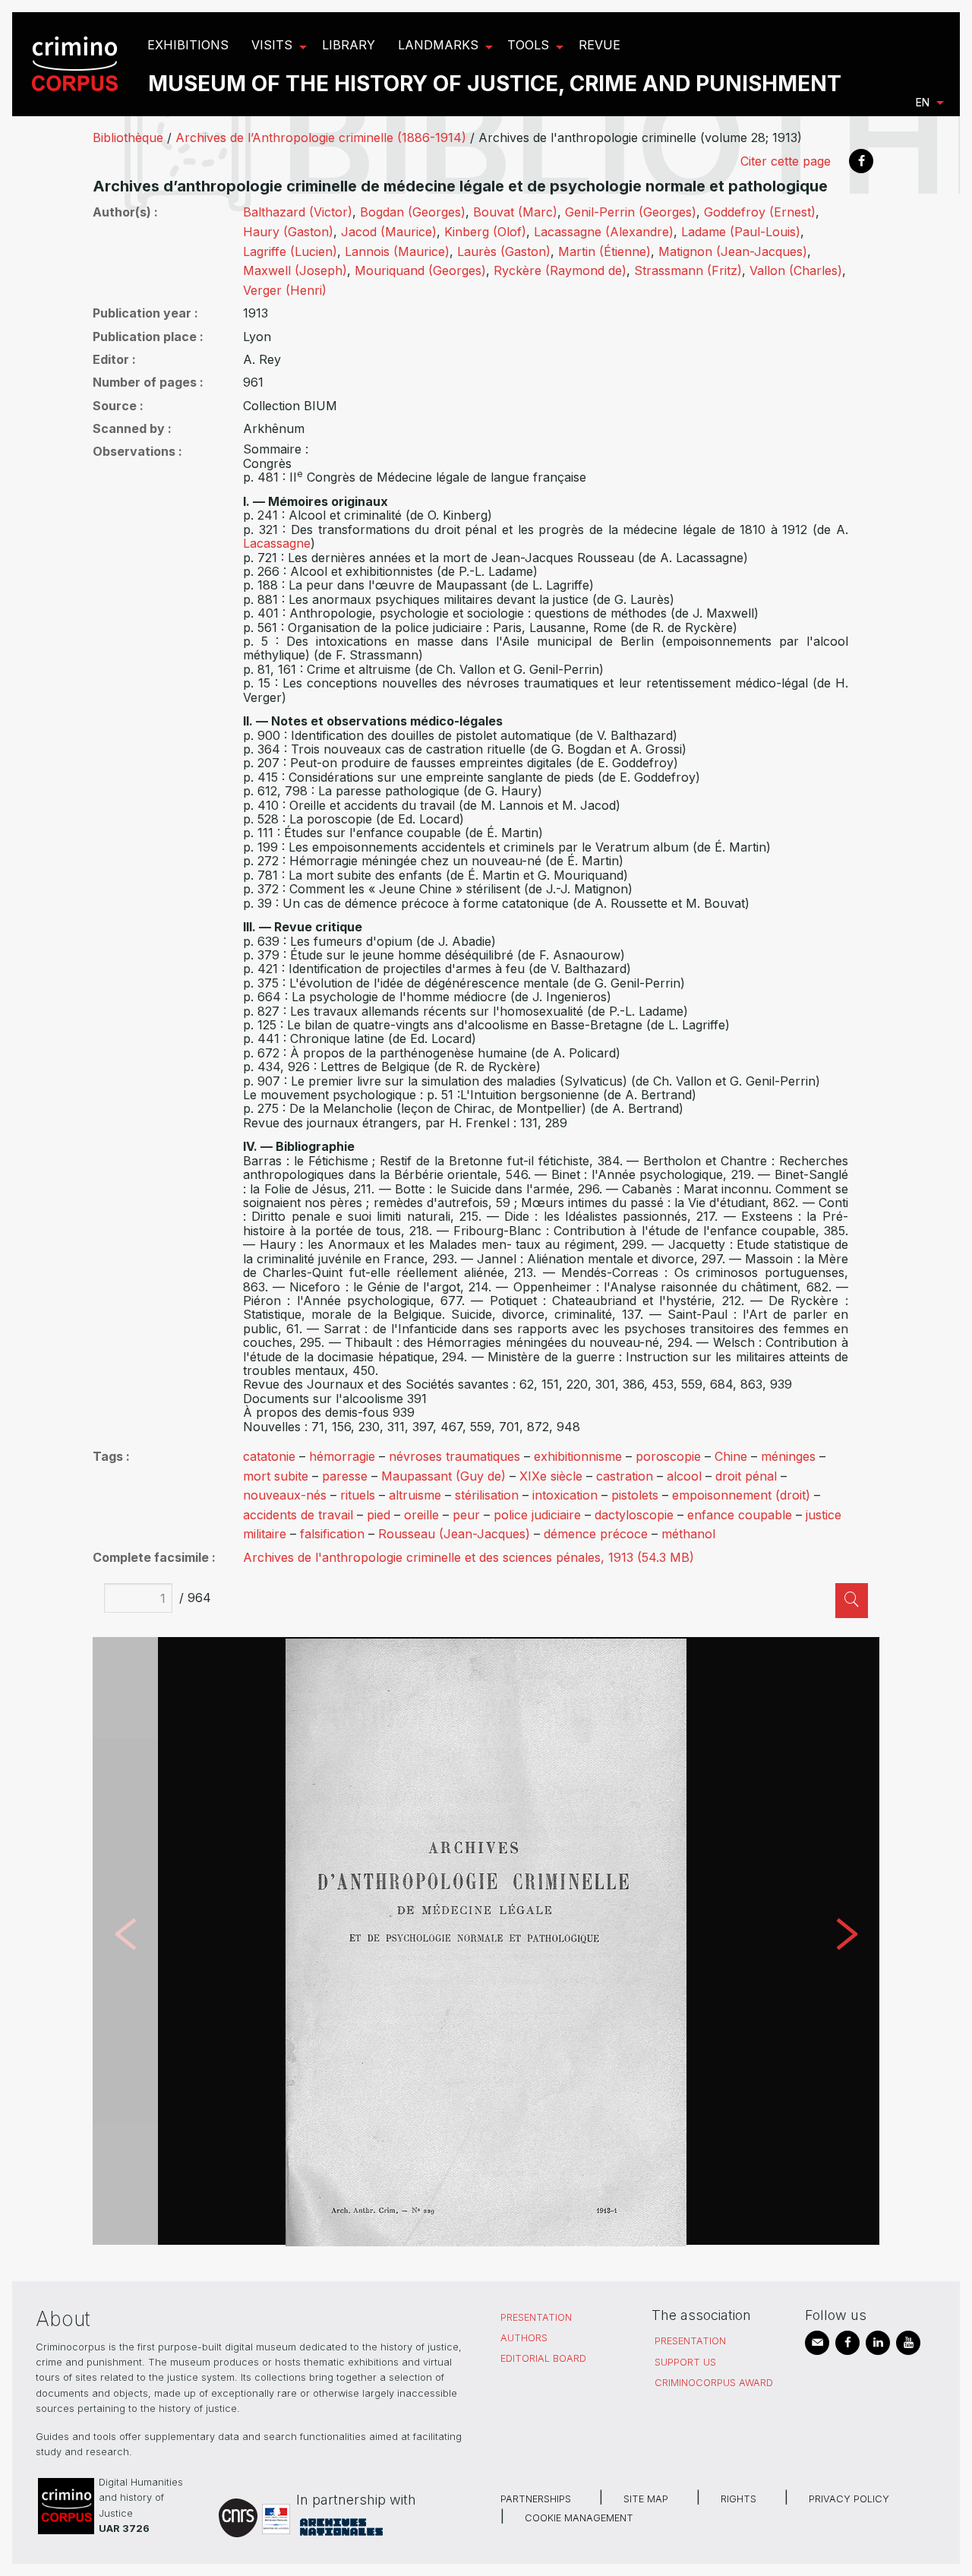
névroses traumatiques (454, 1456)
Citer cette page (786, 161)
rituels (358, 1495)
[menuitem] (77, 64)
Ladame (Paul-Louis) (741, 232)
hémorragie (342, 1456)
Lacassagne (277, 543)
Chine (731, 1456)
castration (625, 1476)
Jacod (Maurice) (389, 232)
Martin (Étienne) (604, 251)
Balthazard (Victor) (298, 212)
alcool (684, 1476)
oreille (421, 1515)
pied (379, 1515)
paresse (345, 1476)
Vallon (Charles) (796, 270)
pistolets (635, 1495)
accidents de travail (298, 1515)
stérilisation (487, 1495)
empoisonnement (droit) (741, 1495)
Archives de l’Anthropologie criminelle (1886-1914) (321, 137)
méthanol (688, 1534)
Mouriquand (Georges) (420, 270)
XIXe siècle (551, 1476)
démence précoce (596, 1534)
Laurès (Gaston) (504, 251)
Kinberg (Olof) (485, 232)
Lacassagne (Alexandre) (604, 232)
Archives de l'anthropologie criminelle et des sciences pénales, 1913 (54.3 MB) (469, 1557)
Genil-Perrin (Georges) (631, 212)
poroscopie (668, 1456)
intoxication (565, 1495)
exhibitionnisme (578, 1456)
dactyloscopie (634, 1515)
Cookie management (579, 2518)
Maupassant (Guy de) (443, 1476)
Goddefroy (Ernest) (760, 212)
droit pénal (746, 1476)
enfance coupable (740, 1515)
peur (466, 1515)
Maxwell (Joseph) (295, 270)
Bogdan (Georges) (413, 212)
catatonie (269, 1456)
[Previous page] (125, 1941)
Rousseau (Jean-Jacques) (454, 1534)
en (923, 102)
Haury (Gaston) (288, 232)
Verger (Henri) (285, 290)
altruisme (415, 1495)
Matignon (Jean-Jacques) (733, 251)
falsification (332, 1534)
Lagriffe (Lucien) (290, 251)
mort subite (276, 1476)
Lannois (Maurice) (397, 251)
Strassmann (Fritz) (688, 270)
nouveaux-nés (285, 1495)
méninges (788, 1456)
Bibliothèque (128, 137)
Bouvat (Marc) (515, 212)
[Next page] (847, 1941)
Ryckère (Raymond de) (560, 270)
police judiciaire (537, 1515)
